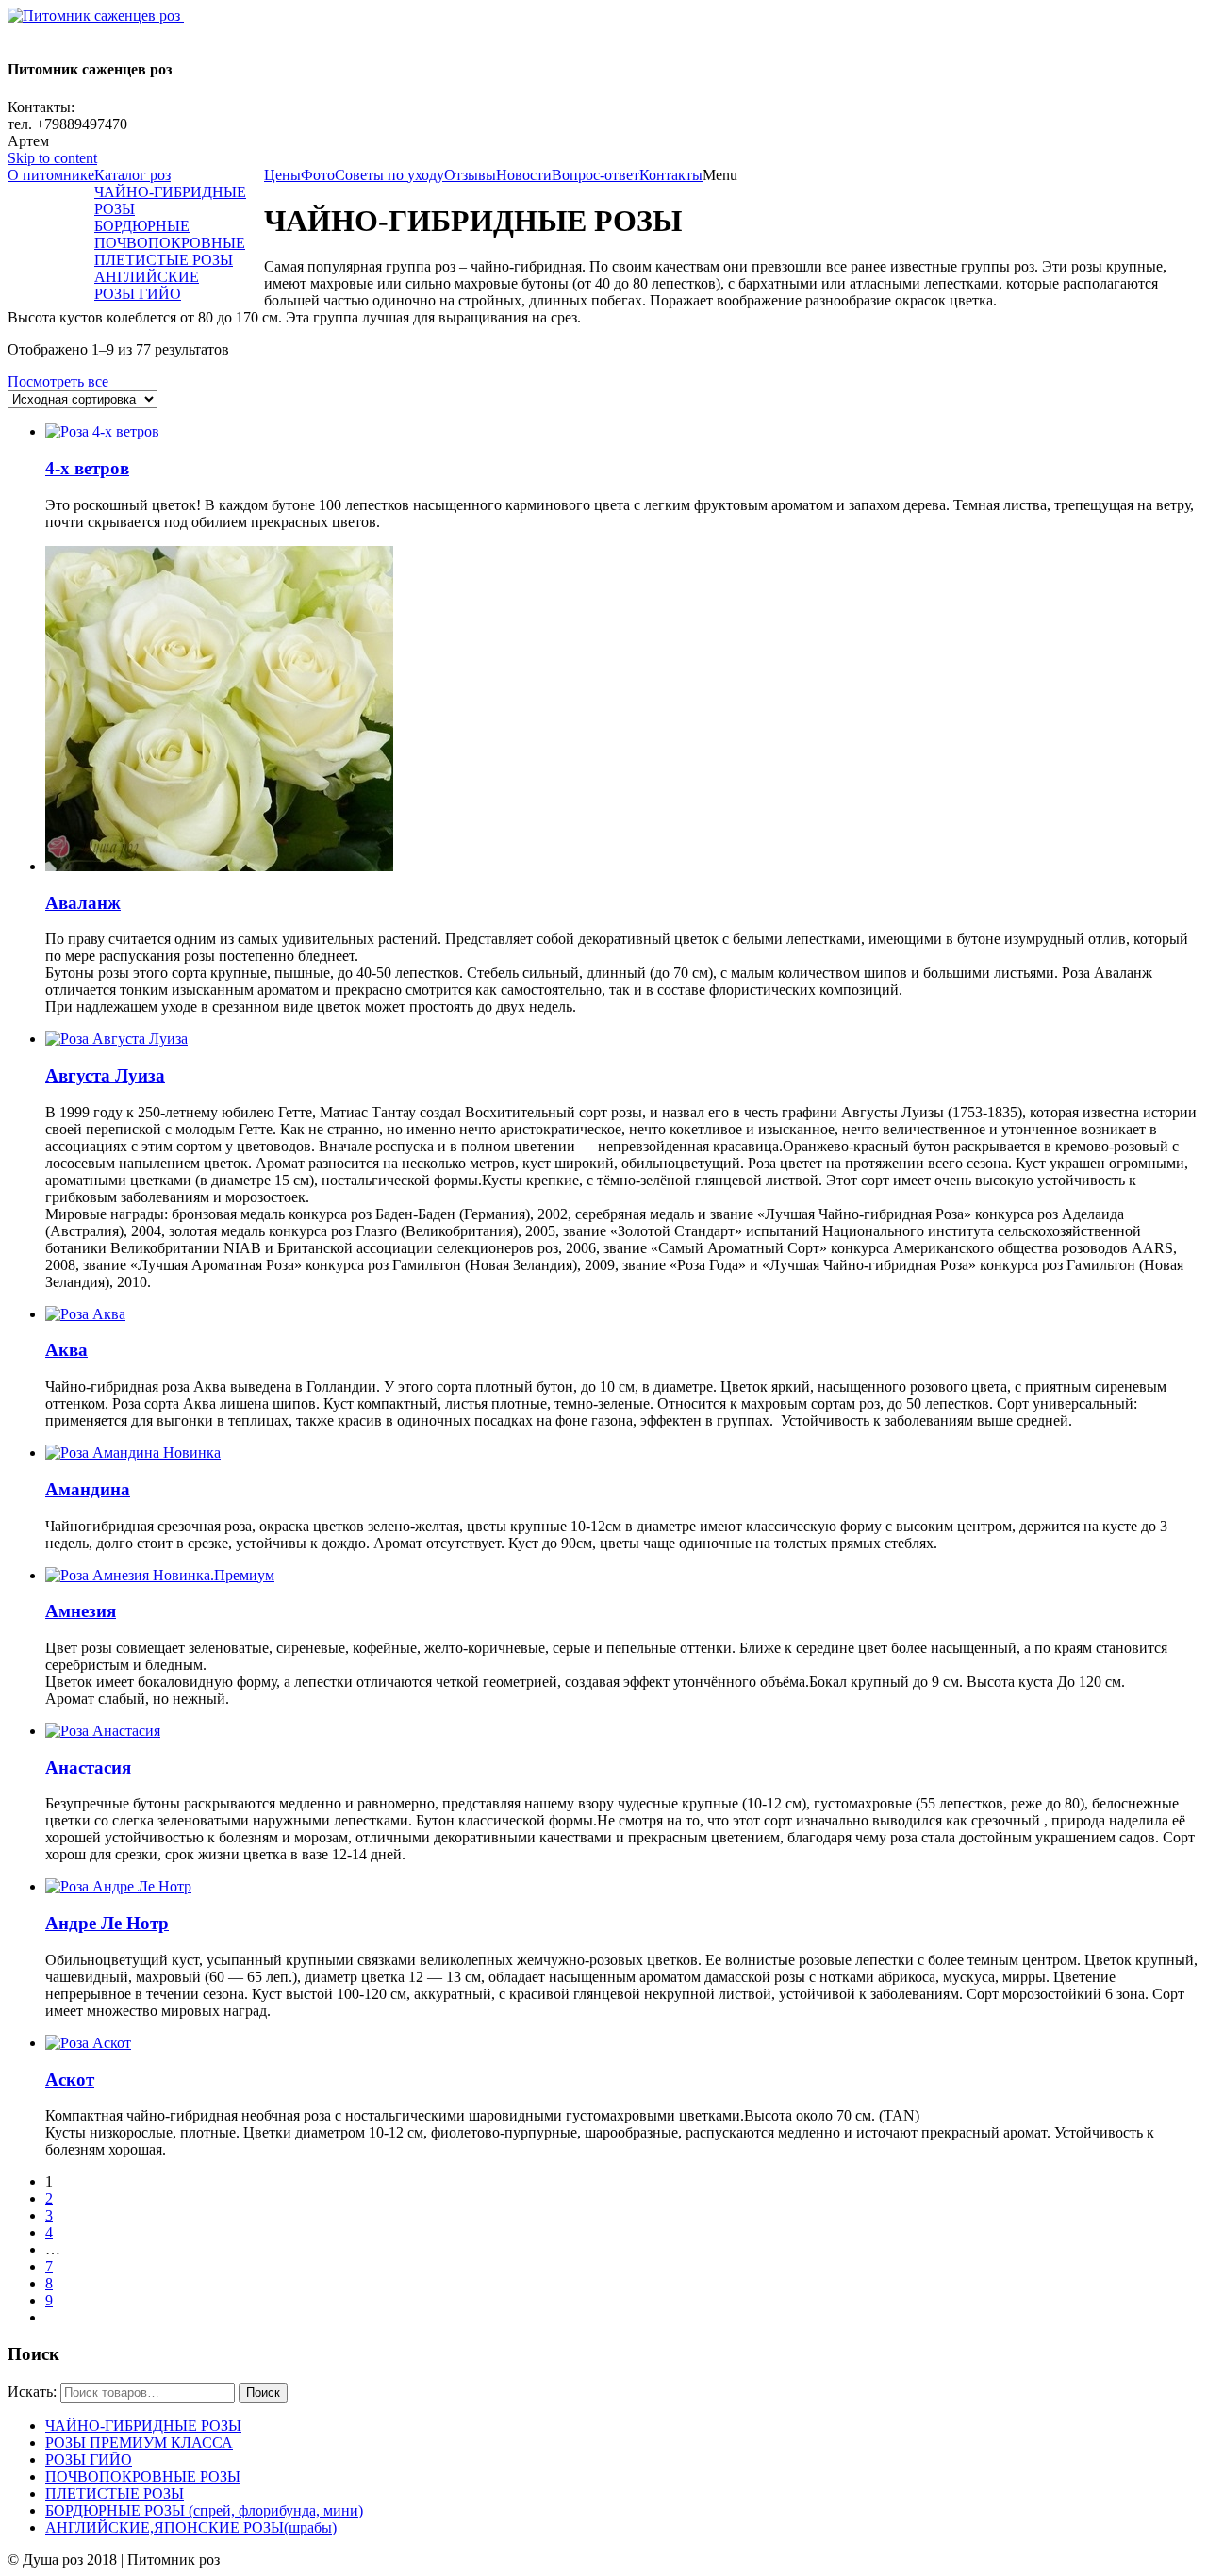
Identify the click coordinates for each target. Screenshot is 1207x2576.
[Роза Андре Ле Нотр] (118, 1886)
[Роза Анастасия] (103, 1731)
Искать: (32, 2392)
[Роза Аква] (85, 1314)
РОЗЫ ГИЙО (89, 2460)
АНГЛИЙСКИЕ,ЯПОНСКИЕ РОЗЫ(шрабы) (191, 2527)
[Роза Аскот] (88, 2043)
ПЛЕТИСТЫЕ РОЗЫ (115, 2493)
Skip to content (52, 158)
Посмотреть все (58, 381)
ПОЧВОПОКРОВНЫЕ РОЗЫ (143, 2477)
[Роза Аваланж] (219, 866)
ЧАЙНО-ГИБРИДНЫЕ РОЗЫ (143, 2426)
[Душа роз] (96, 16)
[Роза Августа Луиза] (116, 1039)
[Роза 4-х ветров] (102, 431)
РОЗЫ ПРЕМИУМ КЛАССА (139, 2443)
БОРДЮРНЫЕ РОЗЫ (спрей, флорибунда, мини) (204, 2510)
